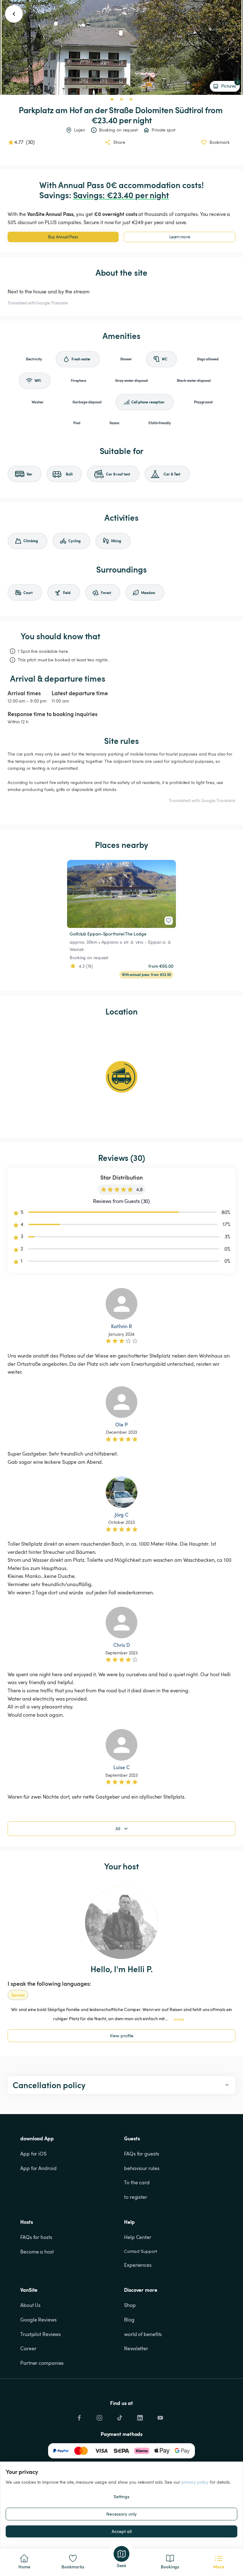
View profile (122, 2036)
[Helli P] (121, 1923)
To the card (137, 2182)
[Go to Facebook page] (79, 2416)
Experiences (138, 2265)
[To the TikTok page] (120, 2416)
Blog (129, 2320)
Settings (121, 2496)
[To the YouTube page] (160, 2416)
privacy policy (195, 2482)
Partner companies (42, 2363)
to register (136, 2197)
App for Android (38, 2168)
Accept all (122, 2531)
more (179, 2019)
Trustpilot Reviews (40, 2334)
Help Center (138, 2237)
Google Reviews (38, 2320)
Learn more (180, 237)
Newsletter (136, 2348)
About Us (30, 2305)
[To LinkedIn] (140, 2416)
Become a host (37, 2252)
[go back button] (14, 14)
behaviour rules (142, 2168)
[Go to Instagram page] (99, 2416)
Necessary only (121, 2514)
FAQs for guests (142, 2154)
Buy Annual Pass (63, 237)
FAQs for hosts (36, 2237)
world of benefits (143, 2334)
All (118, 1828)
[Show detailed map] (121, 1077)
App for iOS (33, 2154)
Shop (130, 2305)
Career (28, 2348)
